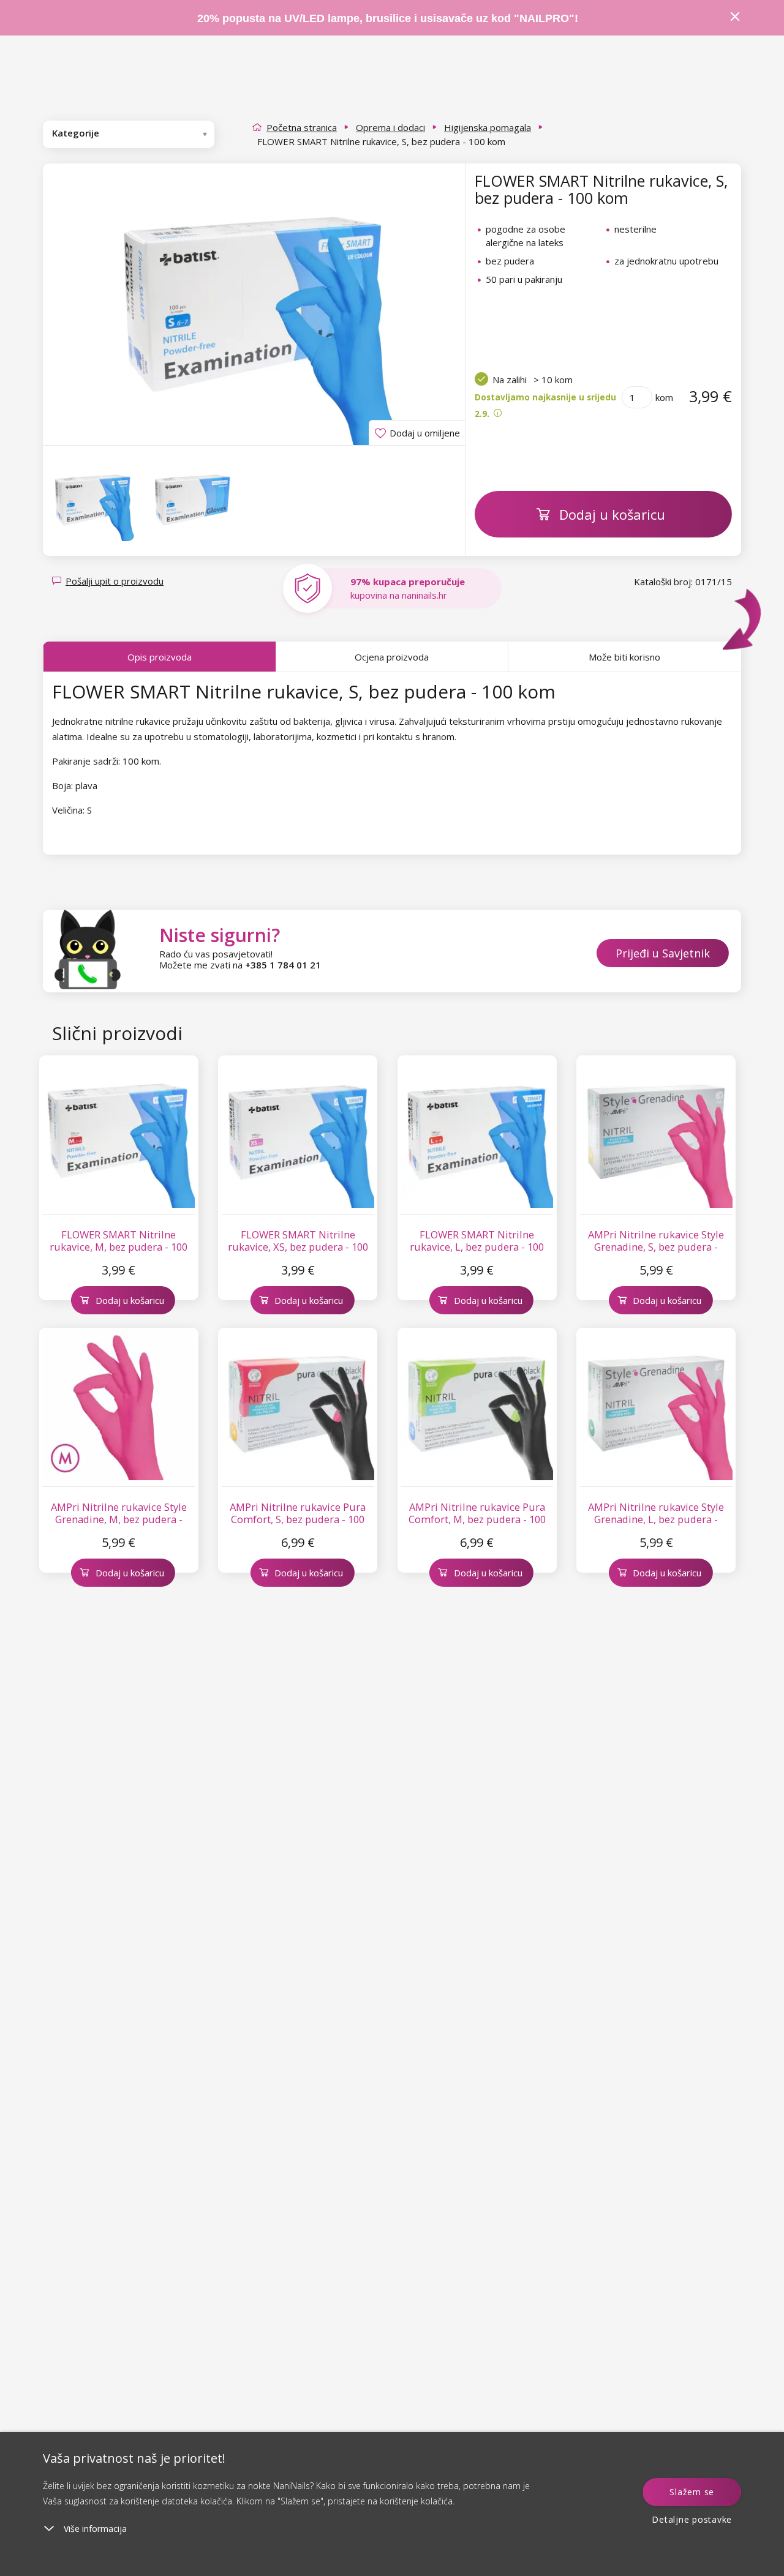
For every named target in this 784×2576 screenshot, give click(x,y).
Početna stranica (302, 127)
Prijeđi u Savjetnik (663, 953)
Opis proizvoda (160, 657)
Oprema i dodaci (390, 127)
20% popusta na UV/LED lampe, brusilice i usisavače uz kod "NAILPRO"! (388, 18)
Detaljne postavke (692, 2519)
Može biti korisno (624, 657)
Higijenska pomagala (488, 127)
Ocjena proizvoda (392, 657)
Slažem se (692, 2492)
